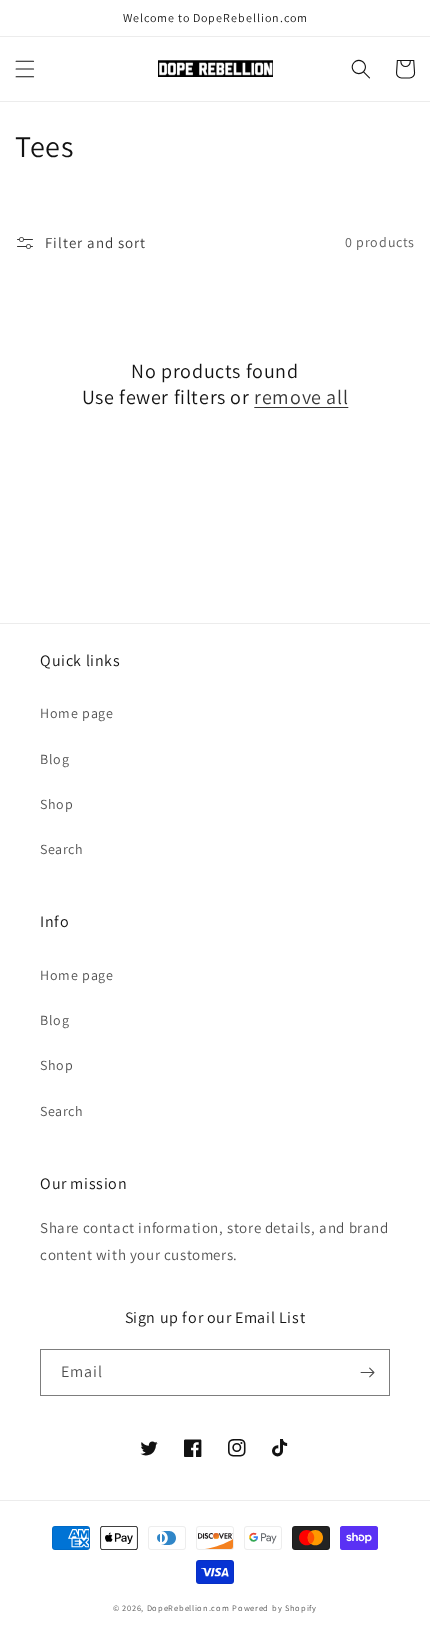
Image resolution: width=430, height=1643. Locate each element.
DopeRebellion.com (188, 1607)
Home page (76, 713)
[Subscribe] (367, 1372)
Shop (56, 804)
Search (62, 849)
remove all (301, 397)
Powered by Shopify (274, 1607)
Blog (54, 759)
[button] (25, 69)
